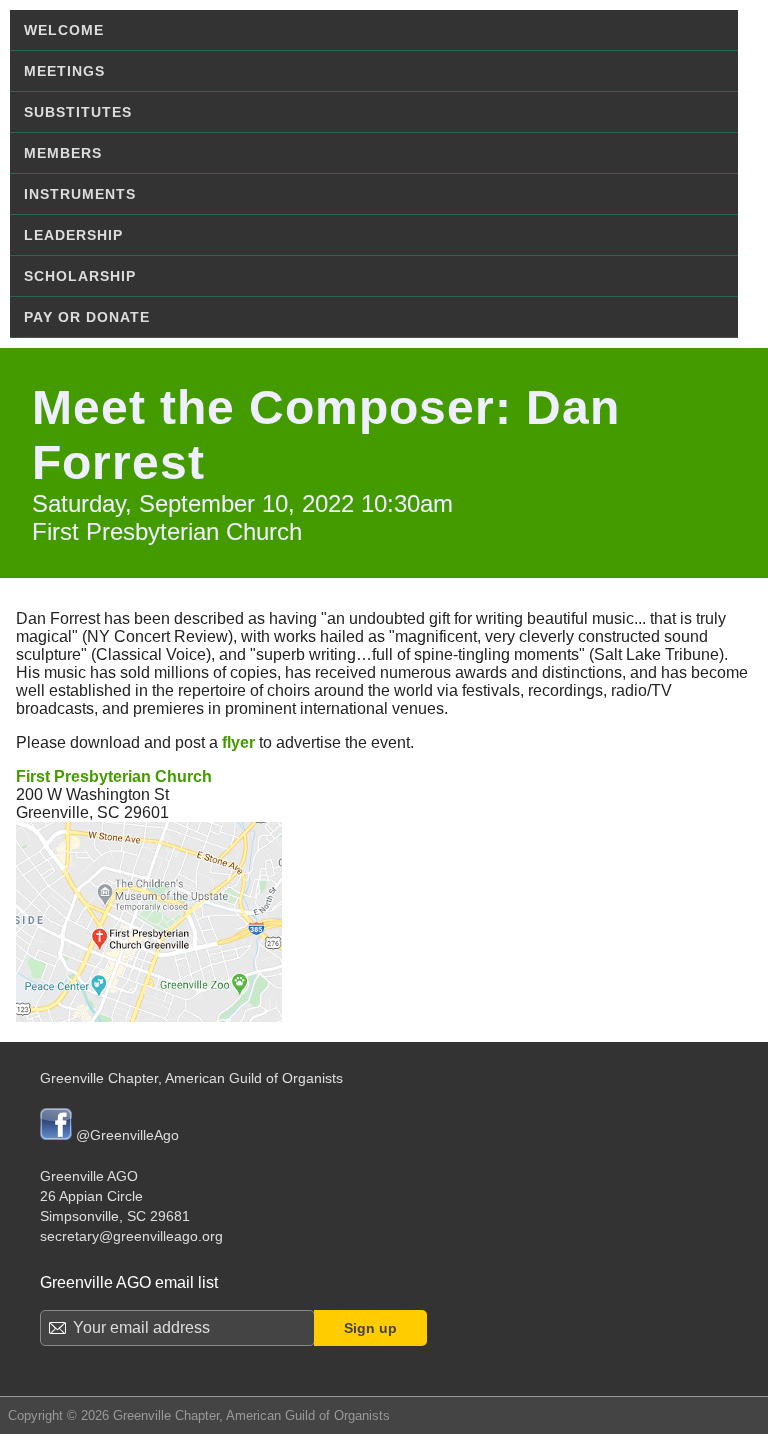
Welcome (64, 30)
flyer (238, 742)
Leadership (73, 235)
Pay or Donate (87, 317)
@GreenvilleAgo (125, 1135)
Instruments (80, 194)
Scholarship (80, 276)
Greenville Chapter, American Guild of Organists (191, 1078)
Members (63, 153)
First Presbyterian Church (114, 776)
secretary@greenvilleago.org (131, 1236)
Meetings (64, 71)
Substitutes (78, 112)
